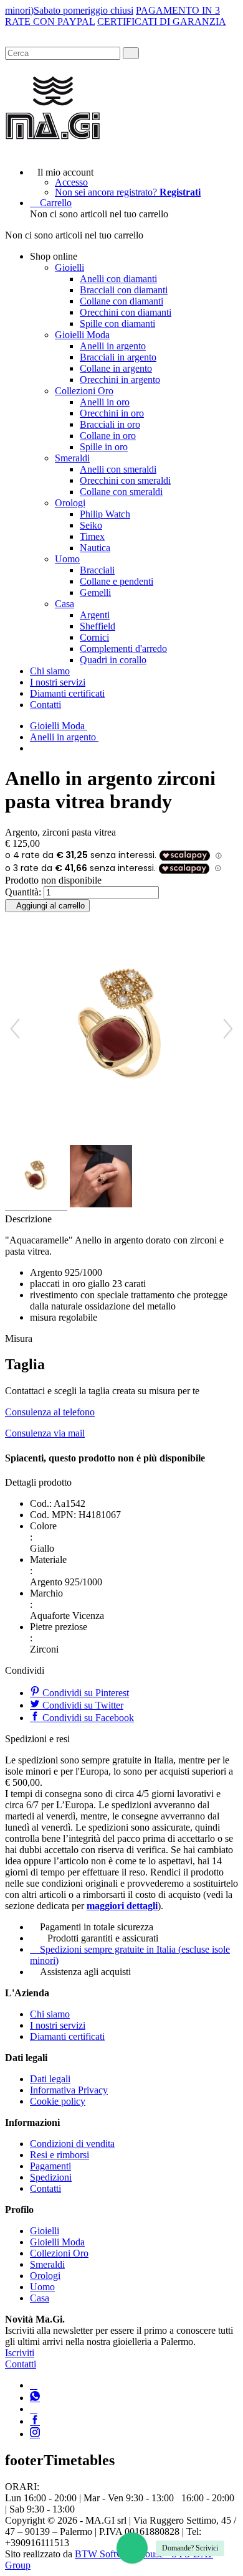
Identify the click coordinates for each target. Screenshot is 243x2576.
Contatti (45, 705)
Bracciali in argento (118, 357)
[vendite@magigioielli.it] (34, 2409)
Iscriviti (20, 2353)
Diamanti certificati (67, 693)
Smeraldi (72, 458)
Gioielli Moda (82, 335)
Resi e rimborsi (60, 2155)
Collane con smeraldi (121, 492)
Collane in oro (108, 436)
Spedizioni (51, 2177)
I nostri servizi (58, 682)
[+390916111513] (34, 2385)
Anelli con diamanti (118, 279)
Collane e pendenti (117, 581)
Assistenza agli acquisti (85, 1972)
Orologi (70, 503)
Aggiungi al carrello (50, 906)
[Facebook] (35, 2421)
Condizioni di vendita (72, 2144)
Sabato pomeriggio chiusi (83, 10)
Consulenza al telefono (50, 1412)
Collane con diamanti (121, 301)
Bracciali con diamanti (124, 290)
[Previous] (15, 1029)
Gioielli (69, 267)
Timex (92, 536)
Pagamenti (50, 2166)
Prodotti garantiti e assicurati (103, 1938)
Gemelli (95, 592)
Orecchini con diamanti (126, 312)
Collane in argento (116, 368)
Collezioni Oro (84, 391)
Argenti (95, 615)
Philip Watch (105, 514)
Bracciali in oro (110, 424)
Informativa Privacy (69, 2090)
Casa (64, 604)
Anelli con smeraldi (118, 469)
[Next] (228, 1029)
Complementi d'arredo (123, 649)
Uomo (67, 559)
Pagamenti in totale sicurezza (97, 1927)
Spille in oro (104, 447)
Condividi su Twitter (82, 1705)
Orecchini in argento (120, 380)
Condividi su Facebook (87, 1718)
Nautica (95, 548)
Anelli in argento (113, 346)
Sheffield (98, 626)
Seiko (91, 525)
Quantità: (23, 892)
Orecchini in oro (112, 413)
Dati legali (50, 2079)
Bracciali (97, 570)
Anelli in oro (105, 402)
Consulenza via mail (45, 1433)
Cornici (94, 637)
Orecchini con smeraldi (125, 480)
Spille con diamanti (117, 323)
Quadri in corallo (113, 660)
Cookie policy (58, 2101)
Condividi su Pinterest (84, 1693)
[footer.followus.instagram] (35, 2434)
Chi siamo (50, 671)
